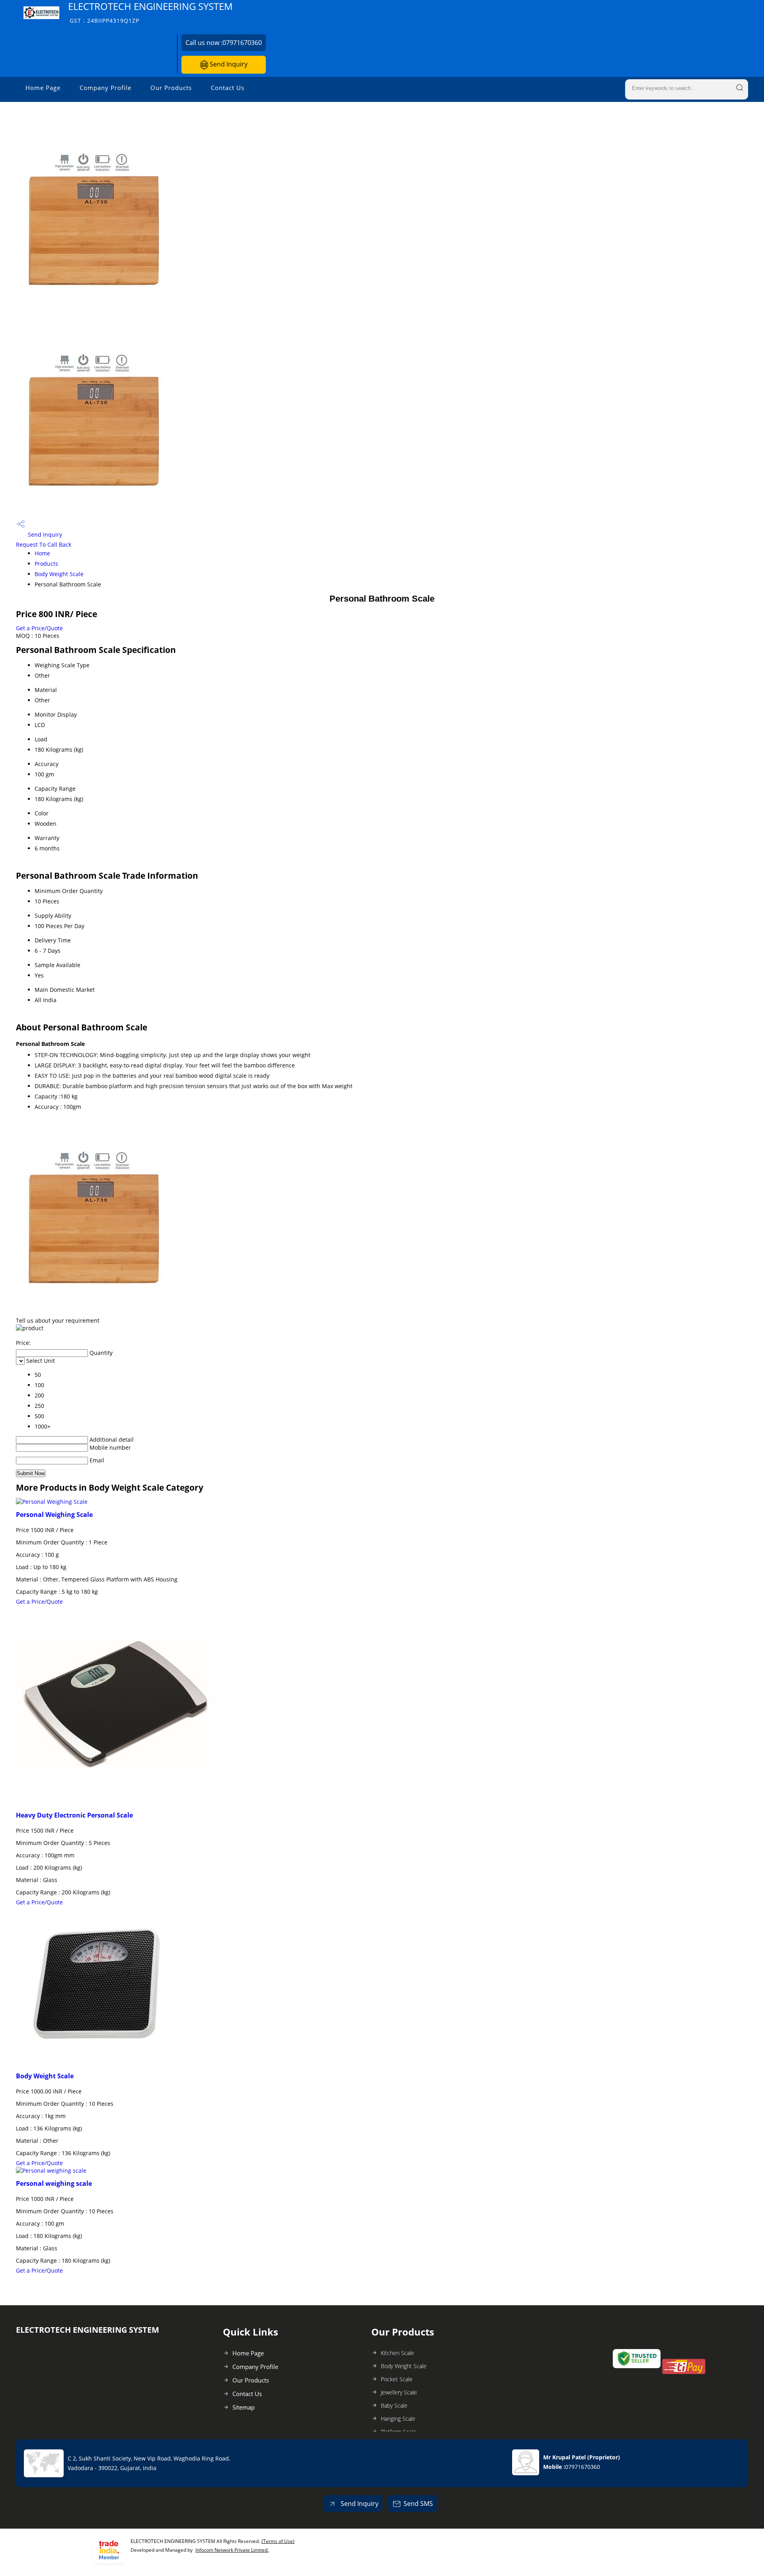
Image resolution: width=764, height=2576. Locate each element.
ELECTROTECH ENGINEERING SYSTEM (150, 12)
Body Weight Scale (59, 574)
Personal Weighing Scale (54, 1515)
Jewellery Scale (399, 2392)
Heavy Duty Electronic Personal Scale (74, 1815)
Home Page (43, 88)
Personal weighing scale (54, 2183)
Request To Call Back (44, 544)
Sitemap (244, 2407)
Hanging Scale (398, 2419)
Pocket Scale (397, 2379)
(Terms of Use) (278, 2541)
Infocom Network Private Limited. (232, 2550)
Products (46, 564)
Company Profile (105, 88)
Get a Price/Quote (39, 628)
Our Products (171, 88)
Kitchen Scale (398, 2353)
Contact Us (228, 88)
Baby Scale (394, 2405)
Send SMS (418, 2504)
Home (42, 553)
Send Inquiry (228, 64)
